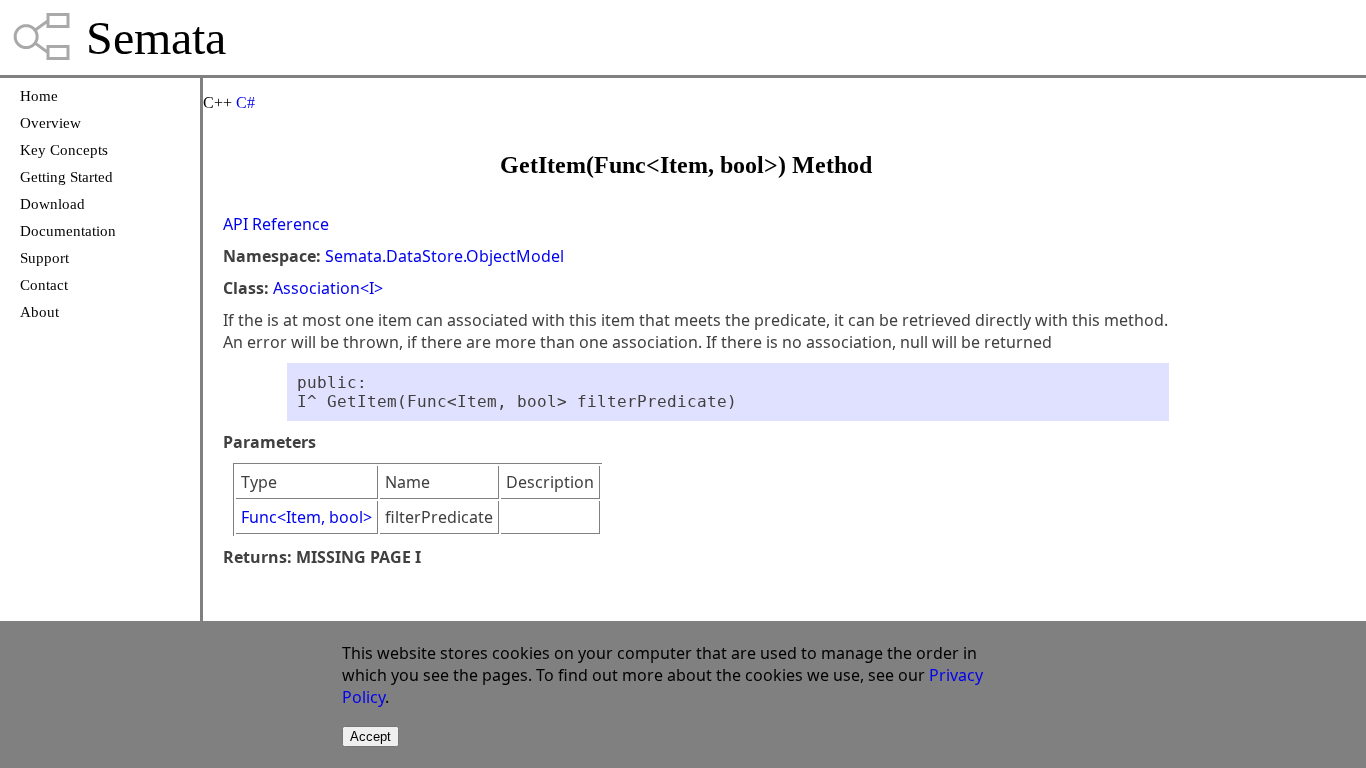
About (39, 312)
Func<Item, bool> (306, 517)
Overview (50, 123)
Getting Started (66, 177)
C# (245, 102)
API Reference (276, 224)
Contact (44, 285)
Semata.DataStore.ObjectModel (444, 256)
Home (39, 96)
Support (44, 258)
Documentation (68, 231)
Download (52, 204)
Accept (370, 736)
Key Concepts (64, 150)
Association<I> (328, 288)
